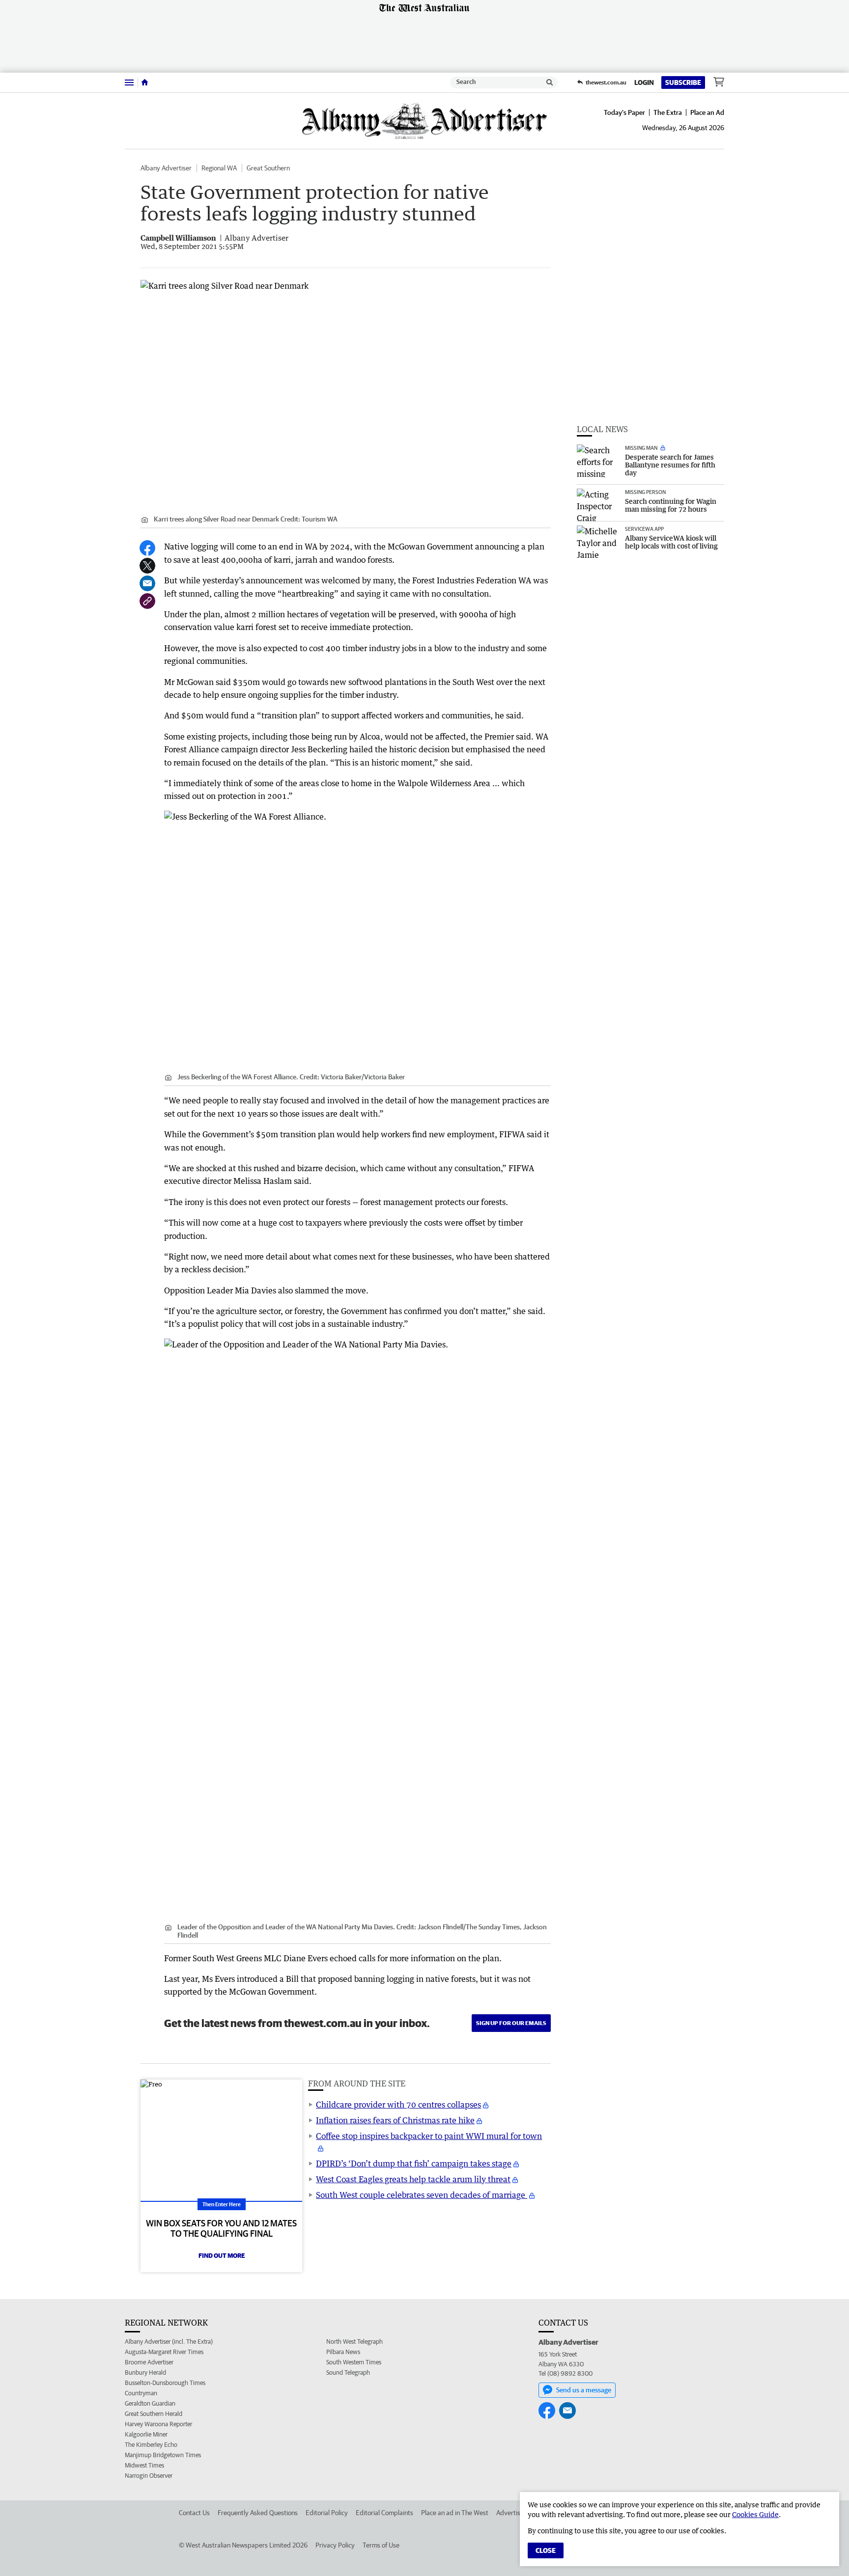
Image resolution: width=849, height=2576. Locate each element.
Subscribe (683, 82)
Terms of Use (381, 2545)
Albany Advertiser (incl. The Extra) (169, 2342)
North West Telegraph (354, 2342)
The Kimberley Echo (151, 2445)
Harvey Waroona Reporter (158, 2424)
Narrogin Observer (149, 2476)
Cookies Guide (755, 2514)
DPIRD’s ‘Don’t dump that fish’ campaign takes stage (414, 2164)
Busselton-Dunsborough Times (165, 2383)
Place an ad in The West (455, 2513)
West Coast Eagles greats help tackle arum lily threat (413, 2179)
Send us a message (584, 2390)
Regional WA (219, 168)
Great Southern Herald (154, 2414)
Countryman (141, 2393)
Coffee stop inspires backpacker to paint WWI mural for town (429, 2136)
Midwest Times (144, 2465)
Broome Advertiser (149, 2362)
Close (546, 2550)
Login (644, 82)
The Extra (668, 112)
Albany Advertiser (166, 168)
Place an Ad (707, 112)
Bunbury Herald (145, 2372)
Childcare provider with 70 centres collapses (398, 2105)
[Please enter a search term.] (550, 82)
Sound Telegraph (348, 2372)
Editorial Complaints (384, 2513)
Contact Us (194, 2513)
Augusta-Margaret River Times (164, 2352)
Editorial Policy (327, 2513)
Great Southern (268, 168)
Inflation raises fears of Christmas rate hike (395, 2120)
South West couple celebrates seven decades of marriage (422, 2195)
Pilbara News (343, 2352)
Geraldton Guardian (150, 2403)
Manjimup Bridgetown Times (163, 2455)
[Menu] (129, 82)
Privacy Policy (335, 2545)
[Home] (145, 82)
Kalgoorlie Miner (146, 2434)
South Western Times (354, 2362)
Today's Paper (624, 112)
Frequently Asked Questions (258, 2513)
